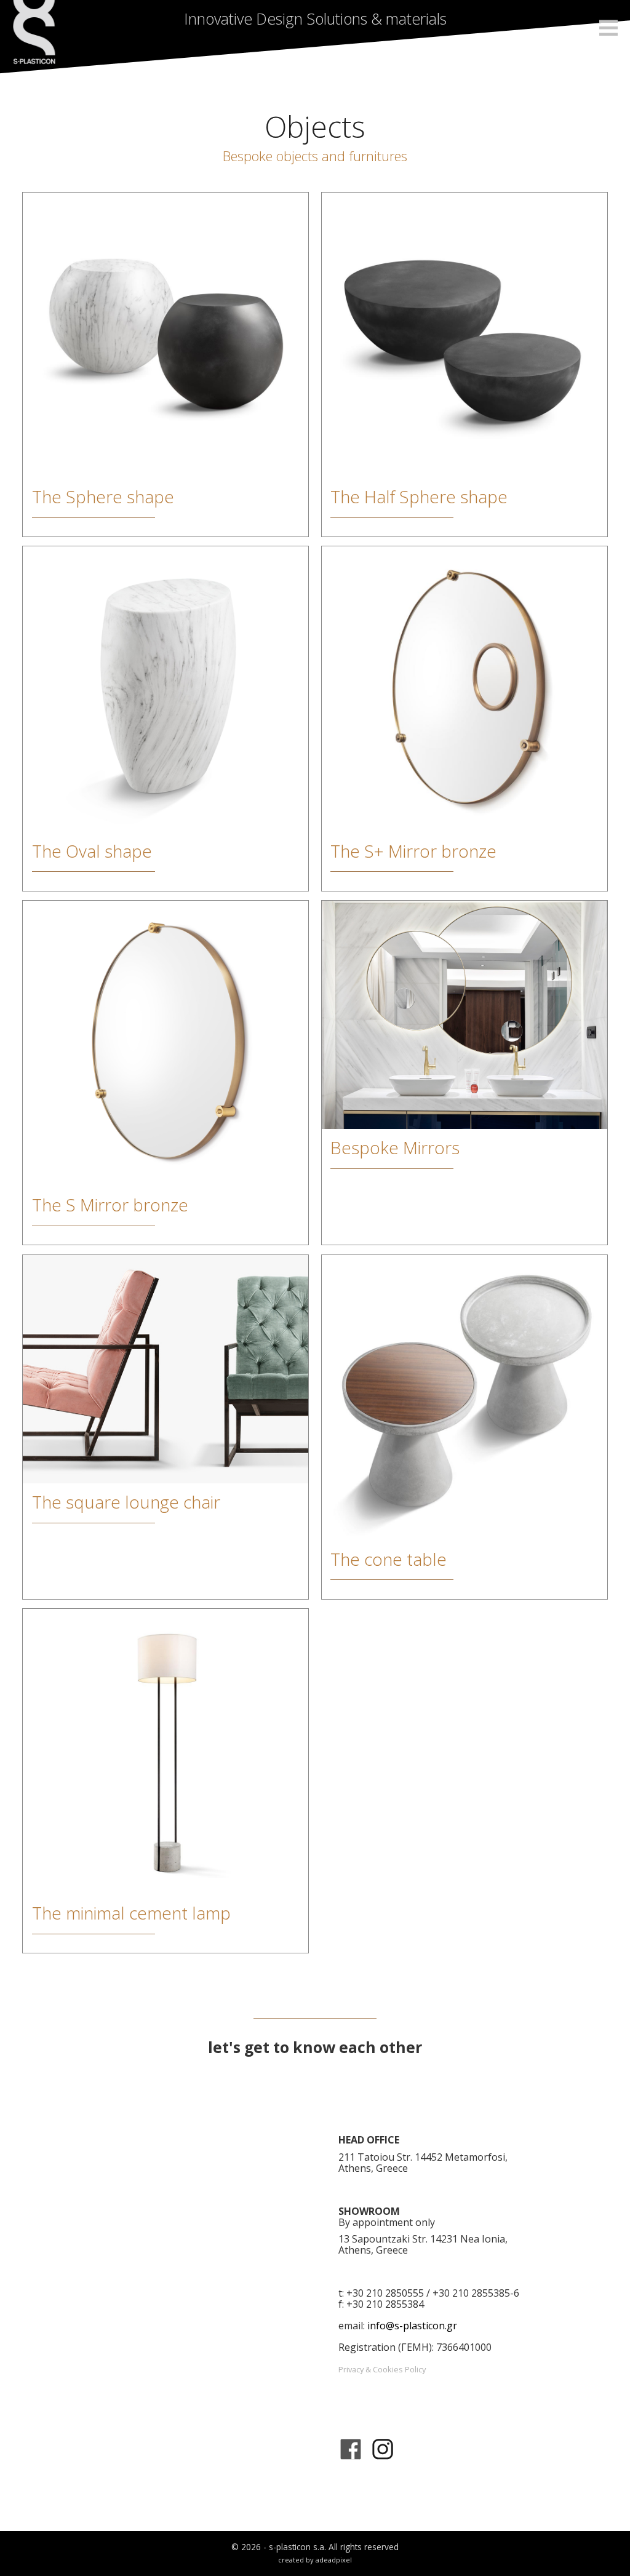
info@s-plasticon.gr (412, 2326)
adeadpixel (334, 2560)
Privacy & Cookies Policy (382, 2369)
